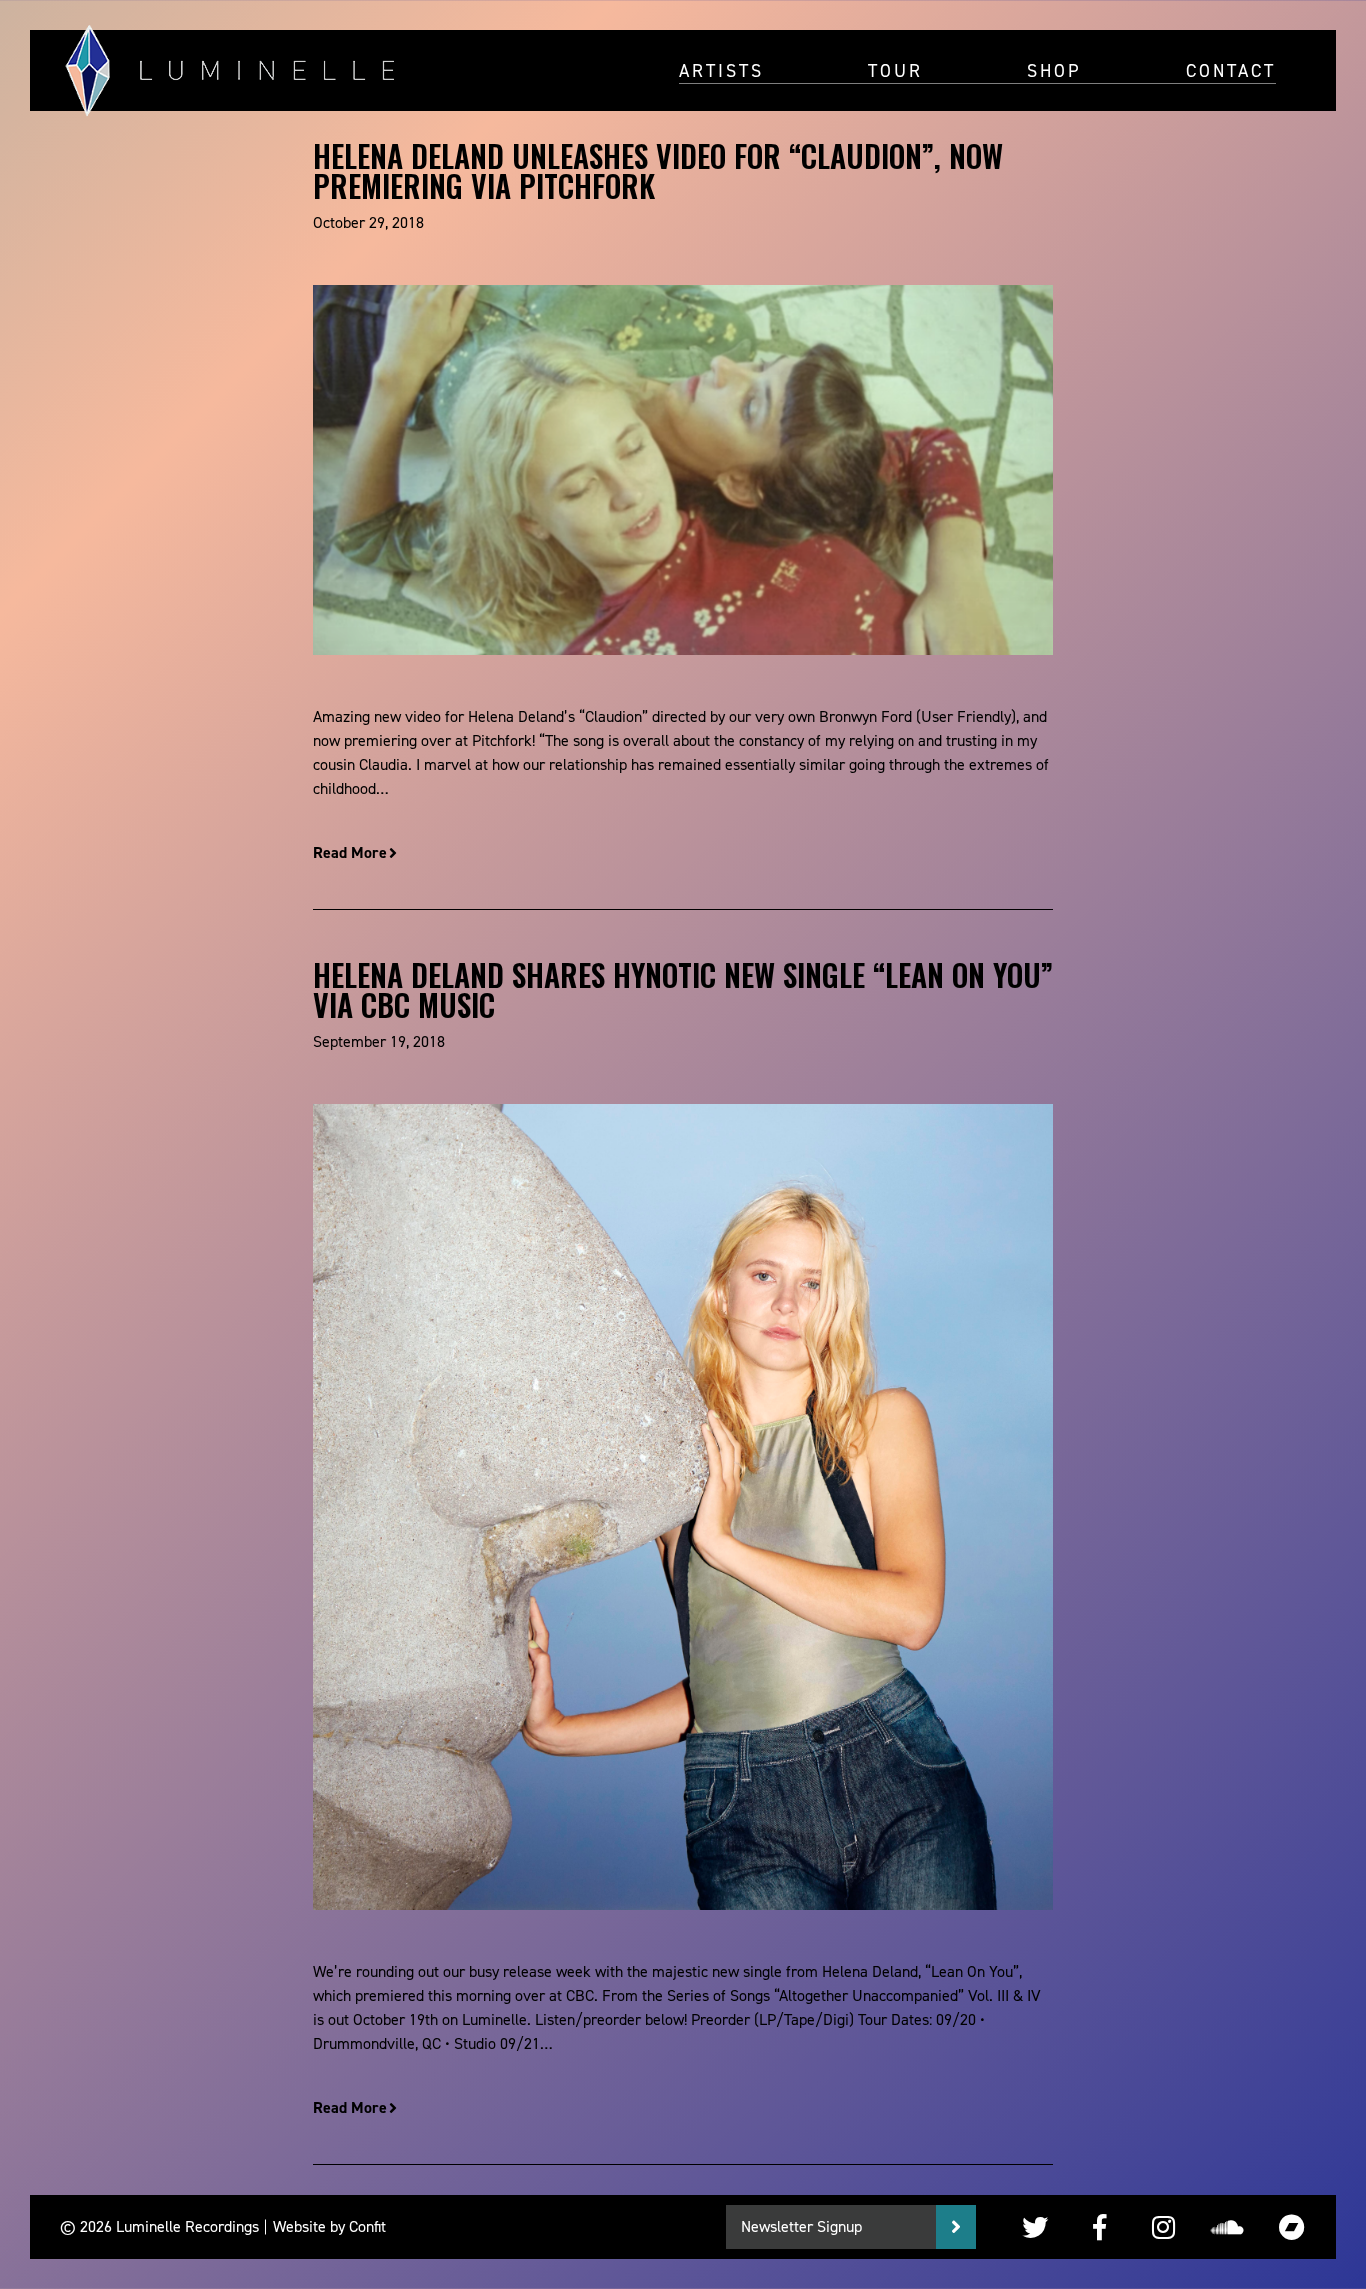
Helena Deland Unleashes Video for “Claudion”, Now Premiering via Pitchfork (658, 170)
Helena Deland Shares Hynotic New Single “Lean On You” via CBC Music (683, 989)
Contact (1231, 70)
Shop (1054, 70)
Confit (367, 2226)
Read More (350, 852)
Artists (721, 70)
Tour (895, 70)
